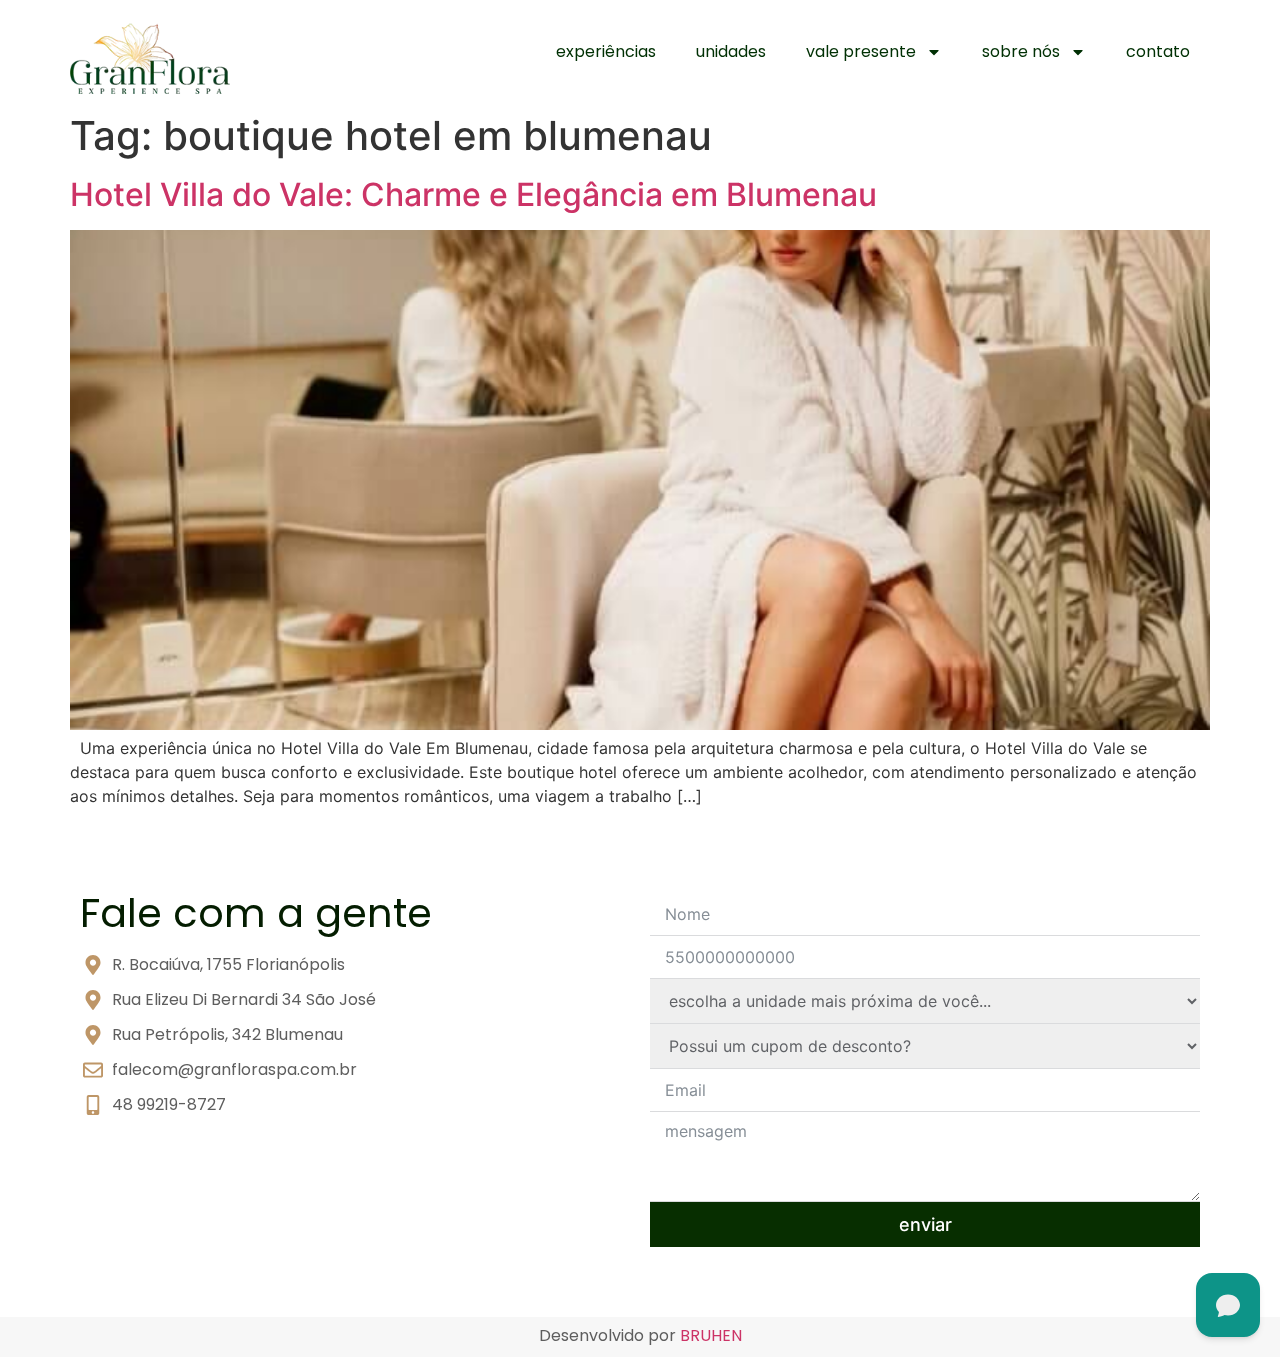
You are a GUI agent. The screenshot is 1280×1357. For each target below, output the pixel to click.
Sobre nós (1021, 51)
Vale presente (861, 51)
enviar (925, 1224)
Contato (1158, 51)
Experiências (606, 51)
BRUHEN (711, 1335)
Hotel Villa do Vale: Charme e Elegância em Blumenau (473, 194)
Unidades (731, 51)
